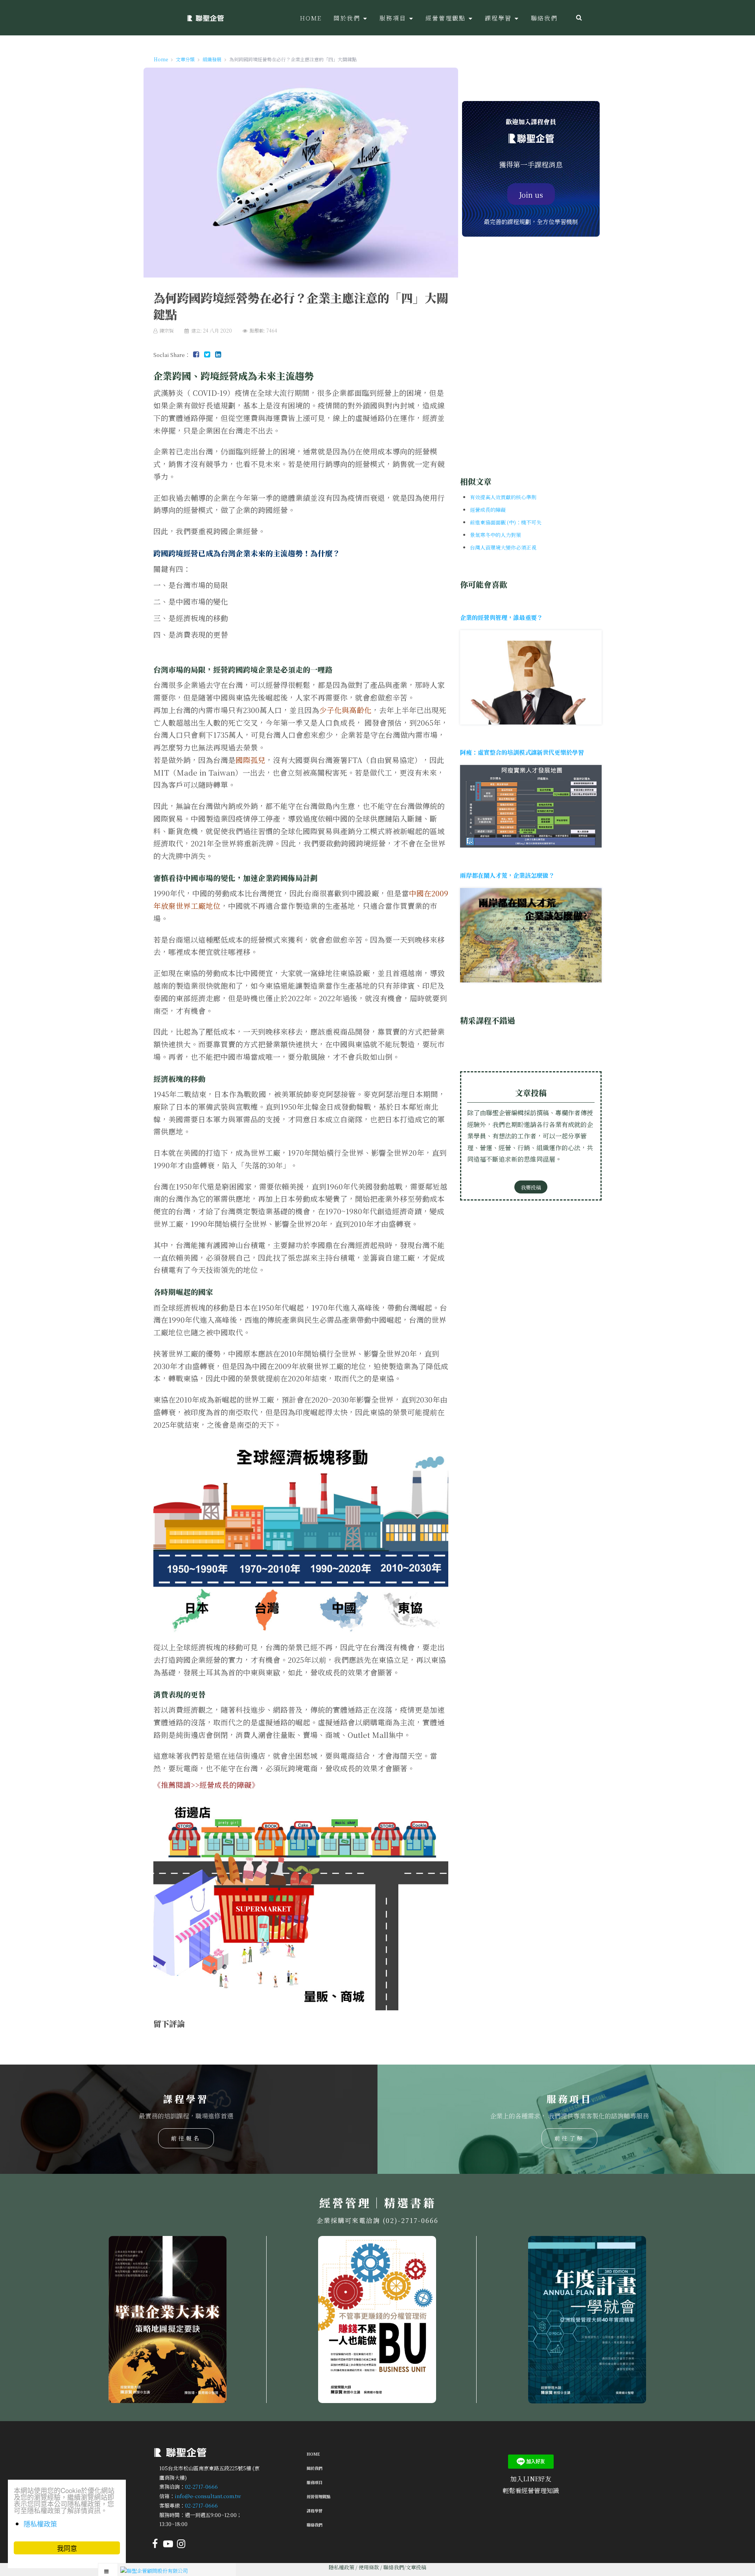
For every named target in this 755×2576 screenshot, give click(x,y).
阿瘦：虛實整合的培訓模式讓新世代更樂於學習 (522, 752)
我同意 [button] (67, 2548)
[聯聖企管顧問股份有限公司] (205, 18)
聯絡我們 (315, 2525)
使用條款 (369, 2567)
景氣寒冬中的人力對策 (495, 535)
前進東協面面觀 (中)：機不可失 (506, 522)
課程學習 (315, 2511)
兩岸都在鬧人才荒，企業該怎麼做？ (507, 875)
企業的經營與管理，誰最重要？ (501, 617)
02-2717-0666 (201, 2487)
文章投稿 (416, 2567)
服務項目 (315, 2482)
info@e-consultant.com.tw (208, 2496)
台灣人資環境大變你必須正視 (503, 547)
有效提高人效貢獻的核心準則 (503, 497)
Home (313, 2454)
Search (579, 18)
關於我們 (315, 2468)
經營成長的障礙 (226, 1785)
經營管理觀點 (319, 2496)
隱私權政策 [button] (40, 2524)
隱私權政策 (342, 2567)
